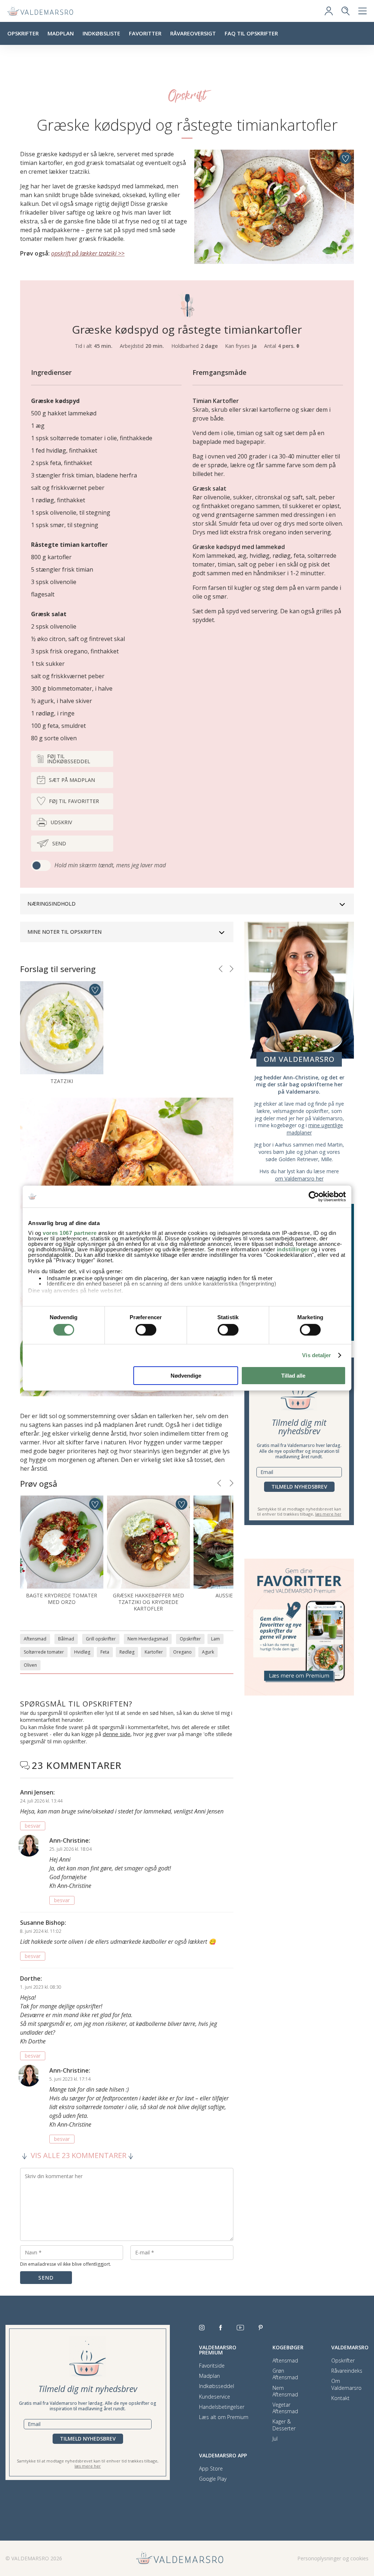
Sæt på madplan (72, 780)
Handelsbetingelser (222, 2407)
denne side (117, 1734)
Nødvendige (186, 1376)
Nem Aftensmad (285, 2391)
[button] (221, 969)
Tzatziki (62, 1081)
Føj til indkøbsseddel (69, 759)
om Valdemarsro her (299, 1178)
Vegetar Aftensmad (285, 2408)
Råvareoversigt (193, 33)
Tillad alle (293, 1376)
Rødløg (127, 1652)
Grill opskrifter (101, 1639)
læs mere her (328, 1514)
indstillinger (293, 1249)
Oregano (182, 1652)
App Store (211, 2469)
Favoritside (212, 2366)
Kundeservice (215, 2397)
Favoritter (145, 33)
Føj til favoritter (74, 801)
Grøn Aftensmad (285, 2374)
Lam (215, 1639)
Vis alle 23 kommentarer (79, 2156)
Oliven (30, 1665)
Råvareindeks (347, 2371)
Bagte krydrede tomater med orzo (62, 1599)
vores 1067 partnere (70, 1233)
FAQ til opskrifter (251, 33)
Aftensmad (35, 1639)
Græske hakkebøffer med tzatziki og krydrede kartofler (148, 1602)
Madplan (61, 33)
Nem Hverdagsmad (148, 1639)
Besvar (33, 1826)
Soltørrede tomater (44, 1652)
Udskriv (61, 822)
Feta (105, 1652)
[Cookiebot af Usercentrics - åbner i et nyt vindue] (314, 1196)
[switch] (146, 1330)
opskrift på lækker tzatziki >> (88, 253)
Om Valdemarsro (346, 2384)
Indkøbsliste (101, 33)
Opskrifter (23, 33)
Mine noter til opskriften (64, 932)
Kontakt (340, 2398)
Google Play (213, 2479)
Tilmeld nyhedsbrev (299, 1487)
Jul (275, 2439)
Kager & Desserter (284, 2425)
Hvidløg (82, 1652)
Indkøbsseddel (217, 2386)
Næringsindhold (51, 904)
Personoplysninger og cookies (333, 2558)
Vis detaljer (316, 1355)
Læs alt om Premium (224, 2417)
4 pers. (287, 346)
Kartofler (154, 1652)
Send (59, 843)
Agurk (208, 1652)
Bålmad (66, 1639)
